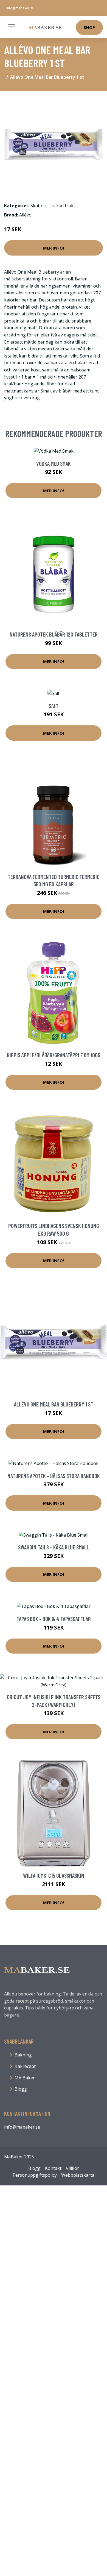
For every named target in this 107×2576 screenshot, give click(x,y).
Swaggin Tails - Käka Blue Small (54, 1547)
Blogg (21, 2089)
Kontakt (53, 2168)
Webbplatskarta (78, 2175)
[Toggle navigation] (12, 27)
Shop (89, 27)
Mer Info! (54, 248)
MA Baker (25, 2078)
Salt (54, 706)
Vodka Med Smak (54, 463)
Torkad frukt (62, 206)
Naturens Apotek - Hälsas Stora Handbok (54, 1476)
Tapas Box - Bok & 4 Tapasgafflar (54, 1619)
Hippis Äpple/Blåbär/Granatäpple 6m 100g (54, 1055)
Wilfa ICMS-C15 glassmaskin (54, 1875)
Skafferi (38, 206)
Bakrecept (25, 2066)
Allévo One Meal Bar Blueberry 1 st (54, 1404)
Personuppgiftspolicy (35, 2175)
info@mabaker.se (20, 8)
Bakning (23, 2055)
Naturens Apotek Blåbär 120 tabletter (54, 634)
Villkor (72, 2168)
